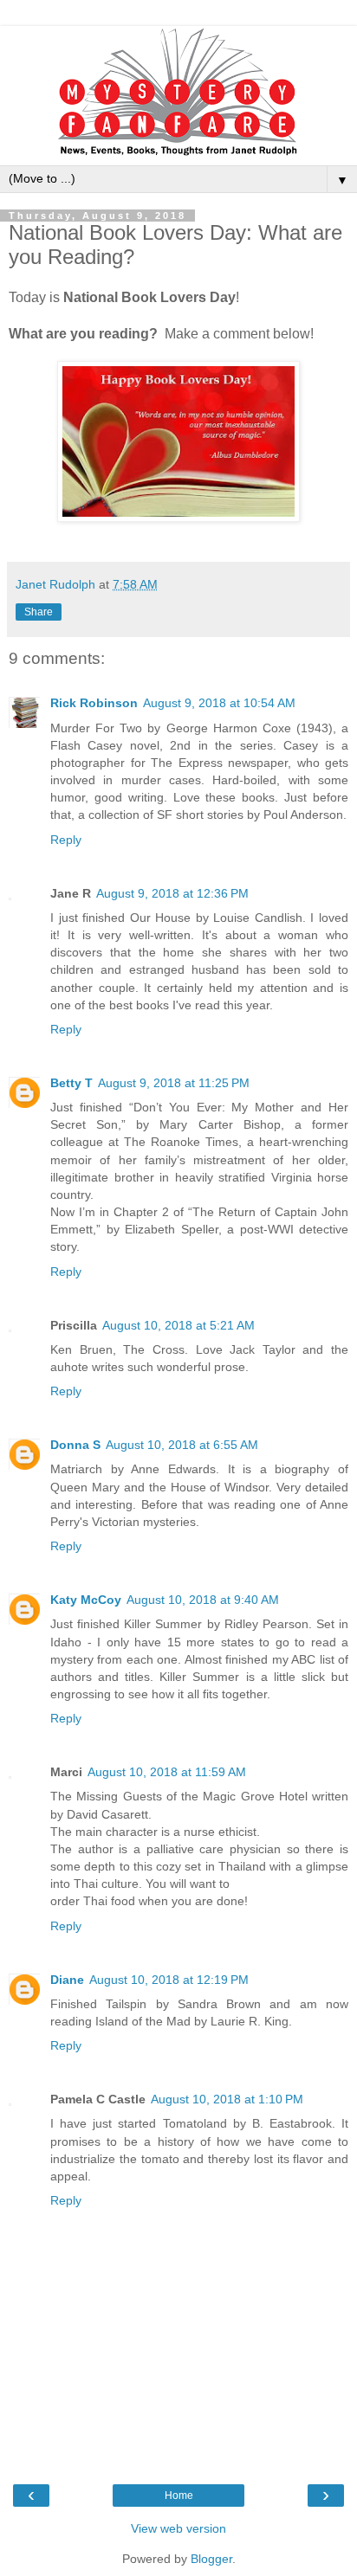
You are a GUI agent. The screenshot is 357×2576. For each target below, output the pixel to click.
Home (179, 2495)
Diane (67, 1980)
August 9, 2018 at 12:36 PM (172, 893)
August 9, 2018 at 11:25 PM (174, 1083)
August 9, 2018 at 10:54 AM (219, 703)
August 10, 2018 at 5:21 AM (178, 1325)
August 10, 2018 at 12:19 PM (169, 1980)
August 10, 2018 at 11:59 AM (167, 1772)
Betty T (71, 1083)
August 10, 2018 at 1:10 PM (227, 2099)
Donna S (75, 1445)
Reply (66, 840)
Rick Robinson (94, 703)
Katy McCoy (86, 1600)
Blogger (211, 2559)
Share (39, 612)
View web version (178, 2528)
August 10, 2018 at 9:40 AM (203, 1600)
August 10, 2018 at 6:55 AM (182, 1445)
